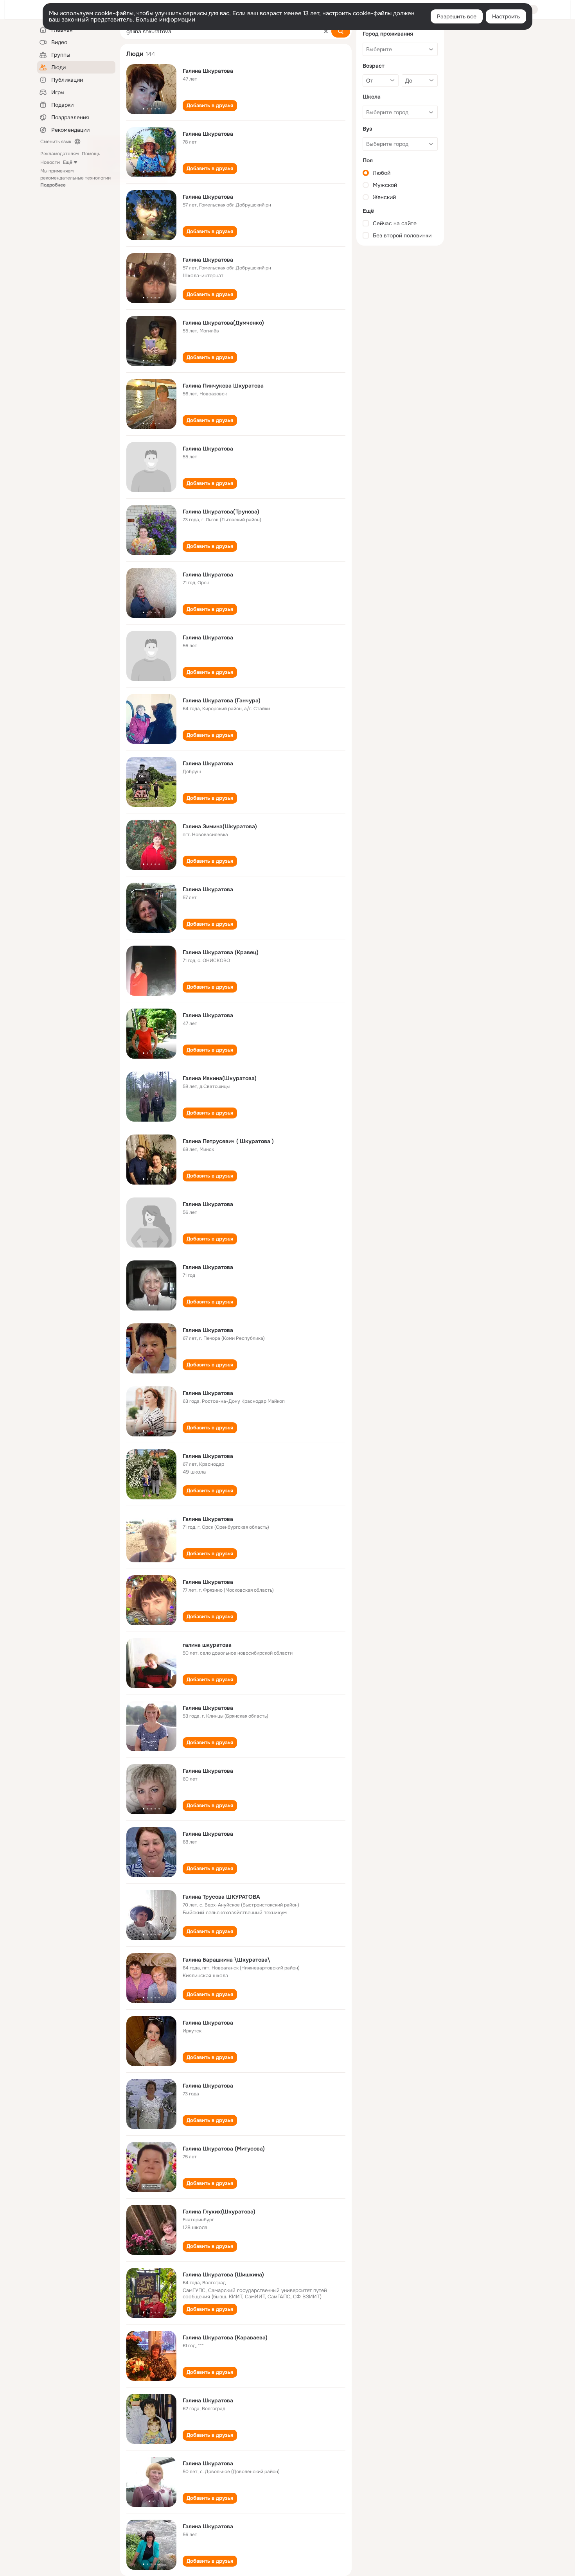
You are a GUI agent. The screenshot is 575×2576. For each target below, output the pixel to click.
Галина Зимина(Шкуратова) (220, 826)
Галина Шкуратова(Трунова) (221, 512)
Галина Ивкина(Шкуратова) (220, 1078)
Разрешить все (457, 16)
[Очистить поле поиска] (326, 31)
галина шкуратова (207, 1645)
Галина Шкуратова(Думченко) (223, 323)
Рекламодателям (59, 154)
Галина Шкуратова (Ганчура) (222, 700)
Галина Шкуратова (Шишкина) (223, 2274)
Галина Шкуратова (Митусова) (224, 2149)
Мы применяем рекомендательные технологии (75, 178)
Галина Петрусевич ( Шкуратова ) (228, 1141)
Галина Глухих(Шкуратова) (219, 2212)
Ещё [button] (68, 162)
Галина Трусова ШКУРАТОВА (221, 1897)
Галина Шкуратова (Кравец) (221, 952)
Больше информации (165, 20)
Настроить (506, 16)
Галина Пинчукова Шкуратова (223, 386)
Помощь (91, 154)
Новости (50, 162)
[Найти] (341, 31)
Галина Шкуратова (208, 71)
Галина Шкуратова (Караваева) (225, 2337)
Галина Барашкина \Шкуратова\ (226, 1960)
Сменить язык (56, 142)
